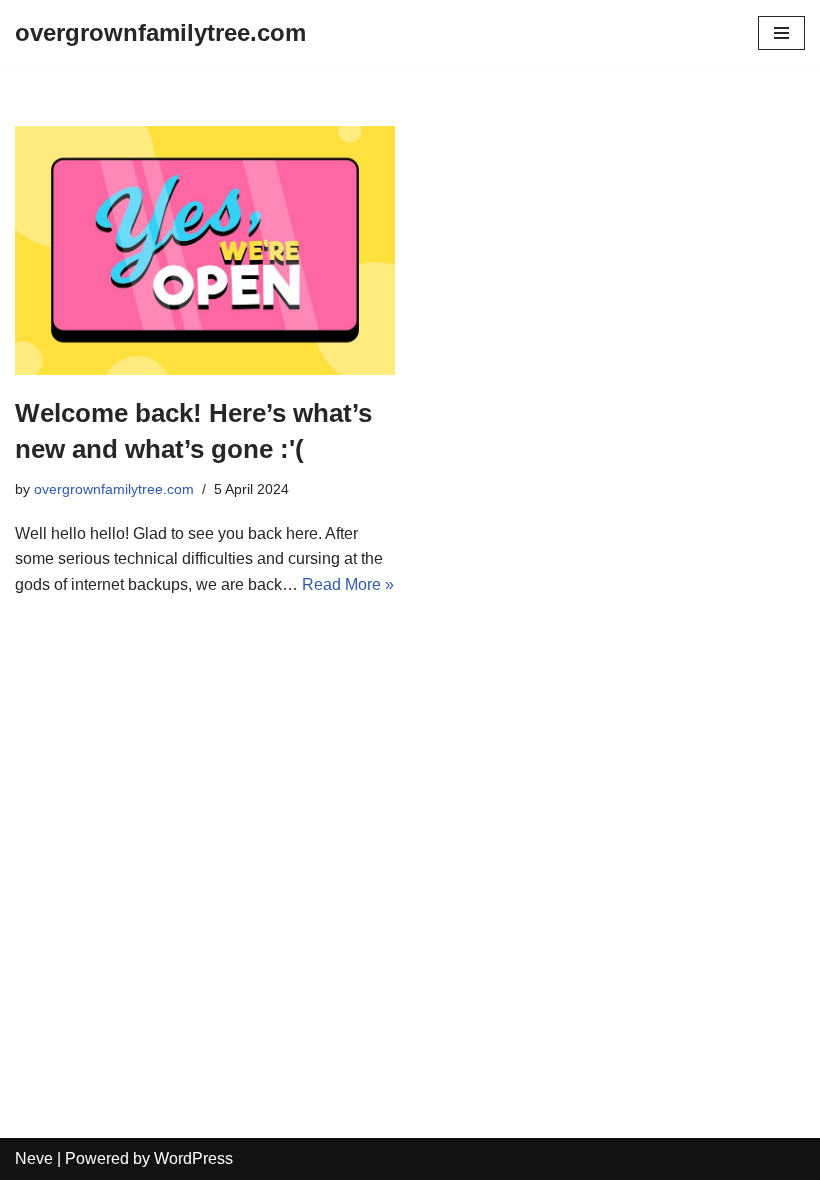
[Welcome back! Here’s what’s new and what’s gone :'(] (205, 250)
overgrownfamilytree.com (114, 489)
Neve (34, 1158)
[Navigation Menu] (781, 33)
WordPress (193, 1158)
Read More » (348, 584)
